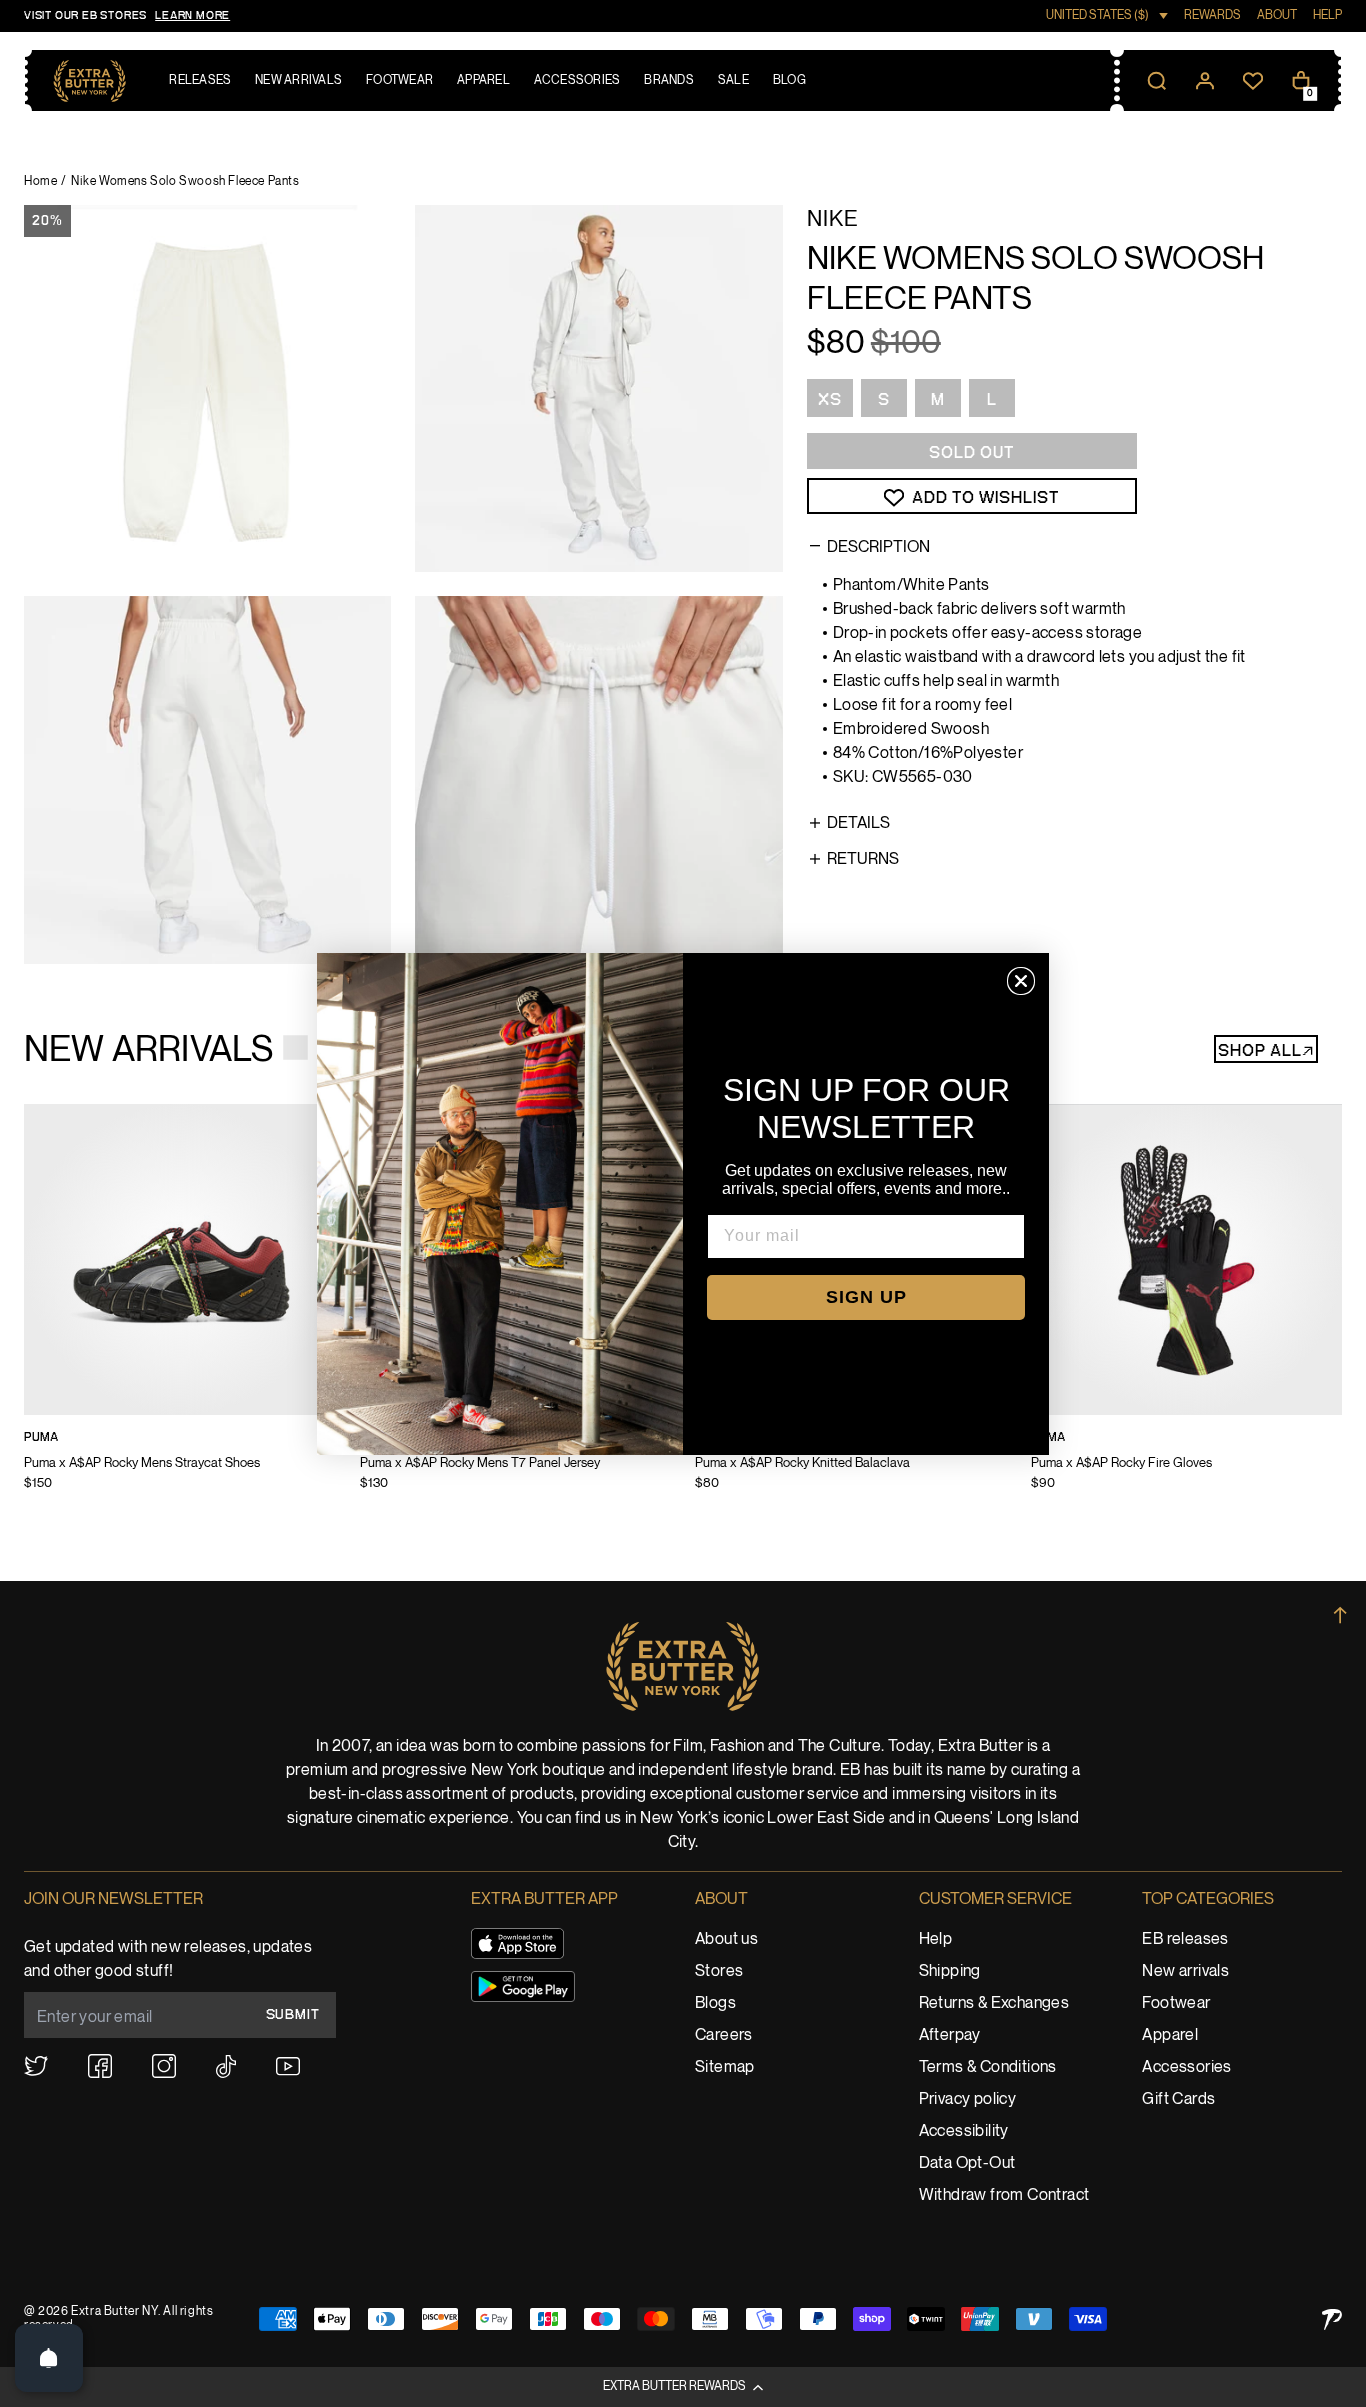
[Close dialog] (1021, 981)
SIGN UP (866, 1297)
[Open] (49, 2358)
